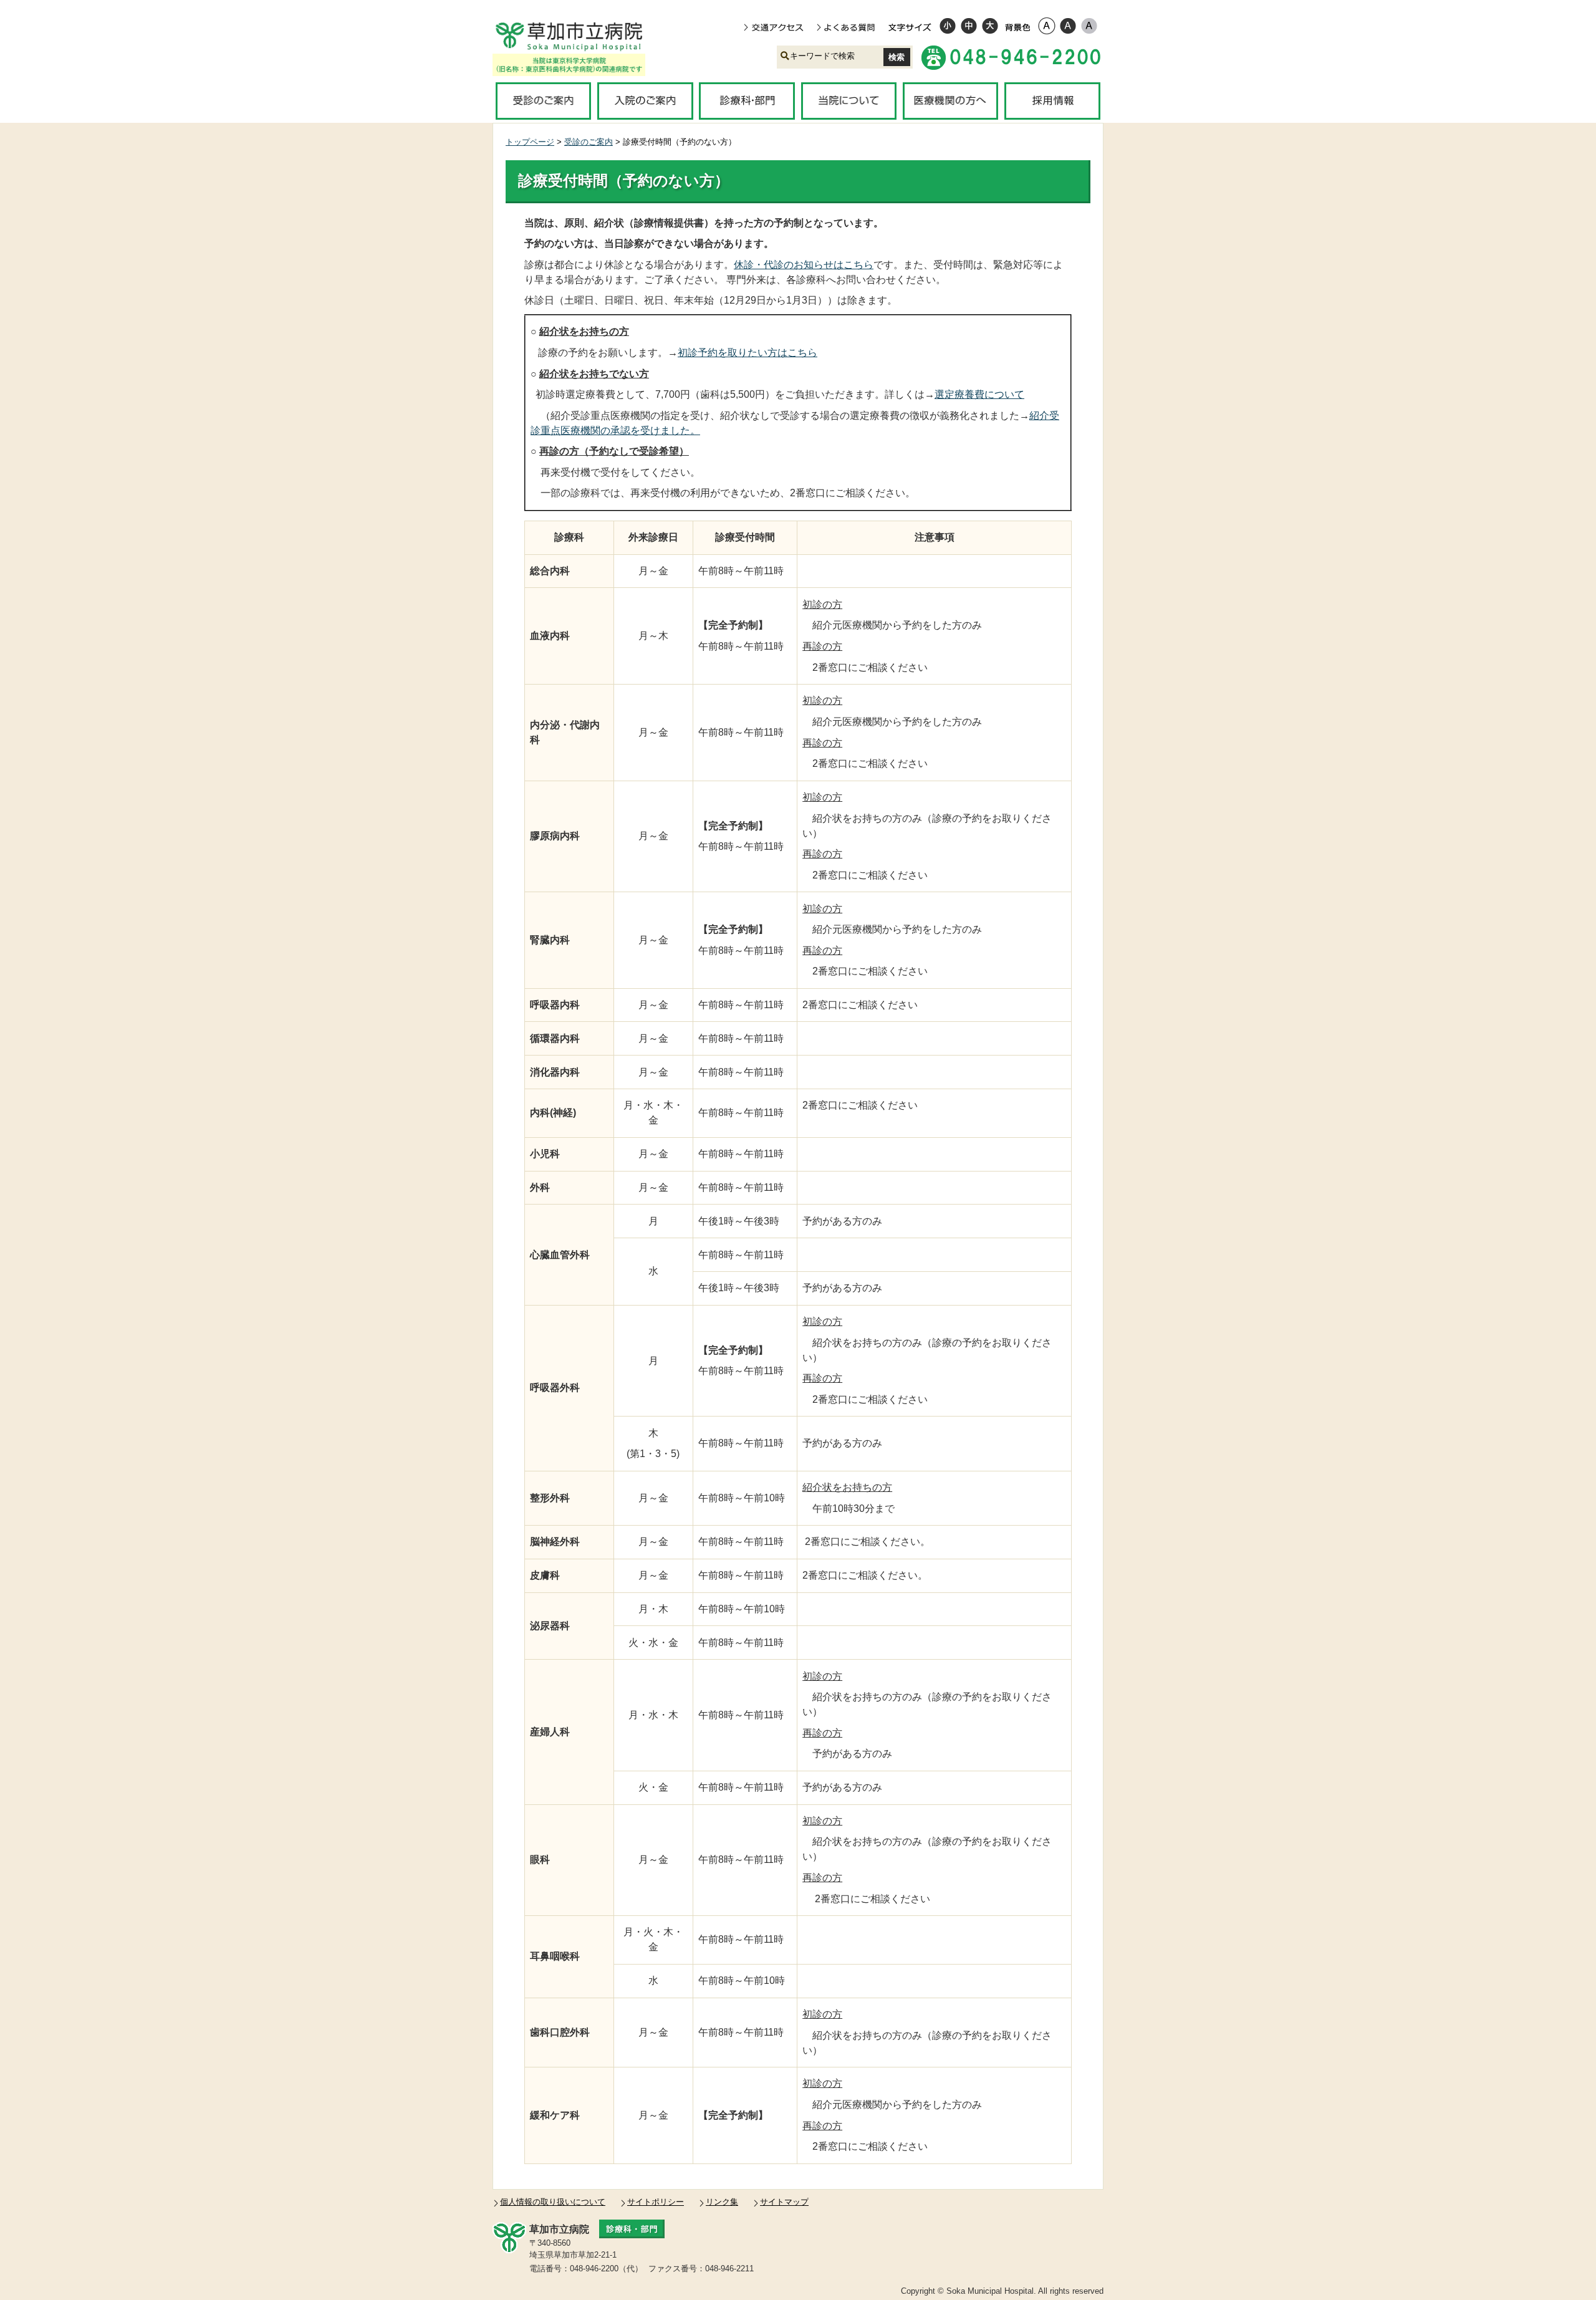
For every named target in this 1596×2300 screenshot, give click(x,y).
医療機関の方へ (950, 101)
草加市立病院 (578, 36)
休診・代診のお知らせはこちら (804, 265)
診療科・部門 (747, 101)
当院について (849, 101)
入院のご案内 (645, 101)
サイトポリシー (656, 2202)
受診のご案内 (543, 101)
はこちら (748, 353)
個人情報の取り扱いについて (553, 2202)
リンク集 (722, 2202)
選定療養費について (979, 394)
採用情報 (1052, 101)
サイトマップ (784, 2202)
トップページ (530, 142)
